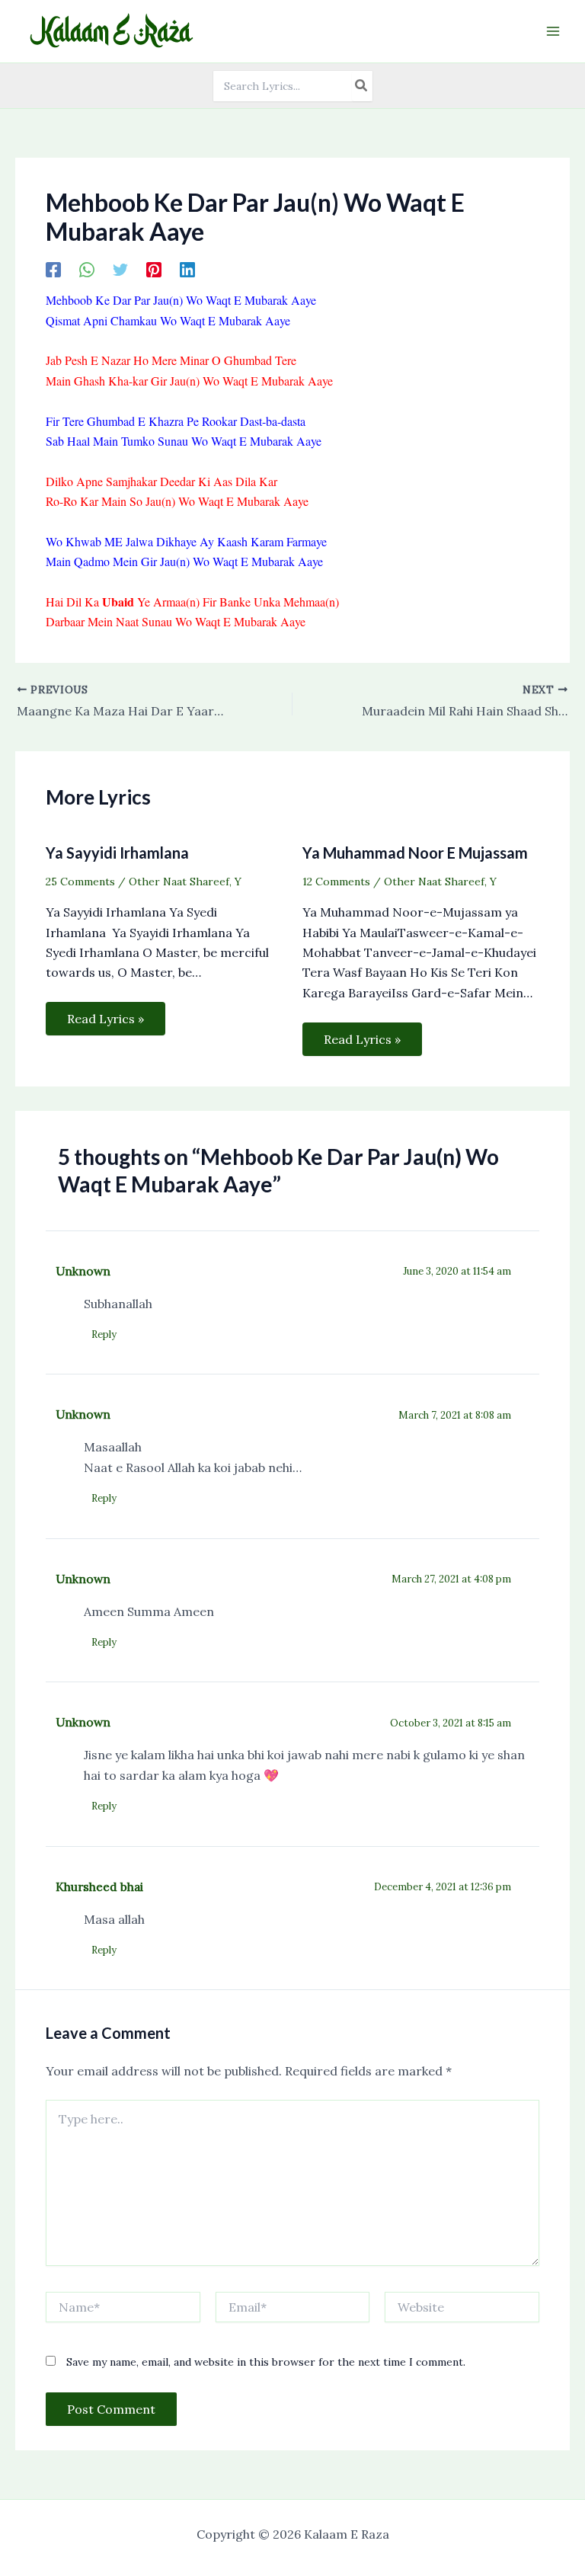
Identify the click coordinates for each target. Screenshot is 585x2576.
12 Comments (336, 882)
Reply (104, 1334)
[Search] (362, 86)
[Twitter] (120, 269)
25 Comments (80, 882)
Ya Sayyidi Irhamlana (117, 853)
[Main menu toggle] (553, 31)
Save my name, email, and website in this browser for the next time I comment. (266, 2362)
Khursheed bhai (99, 1886)
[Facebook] (53, 269)
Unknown (83, 1271)
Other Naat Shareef (179, 882)
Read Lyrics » (105, 1019)
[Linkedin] (187, 269)
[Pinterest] (154, 269)
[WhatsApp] (87, 269)
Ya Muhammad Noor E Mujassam (415, 853)
